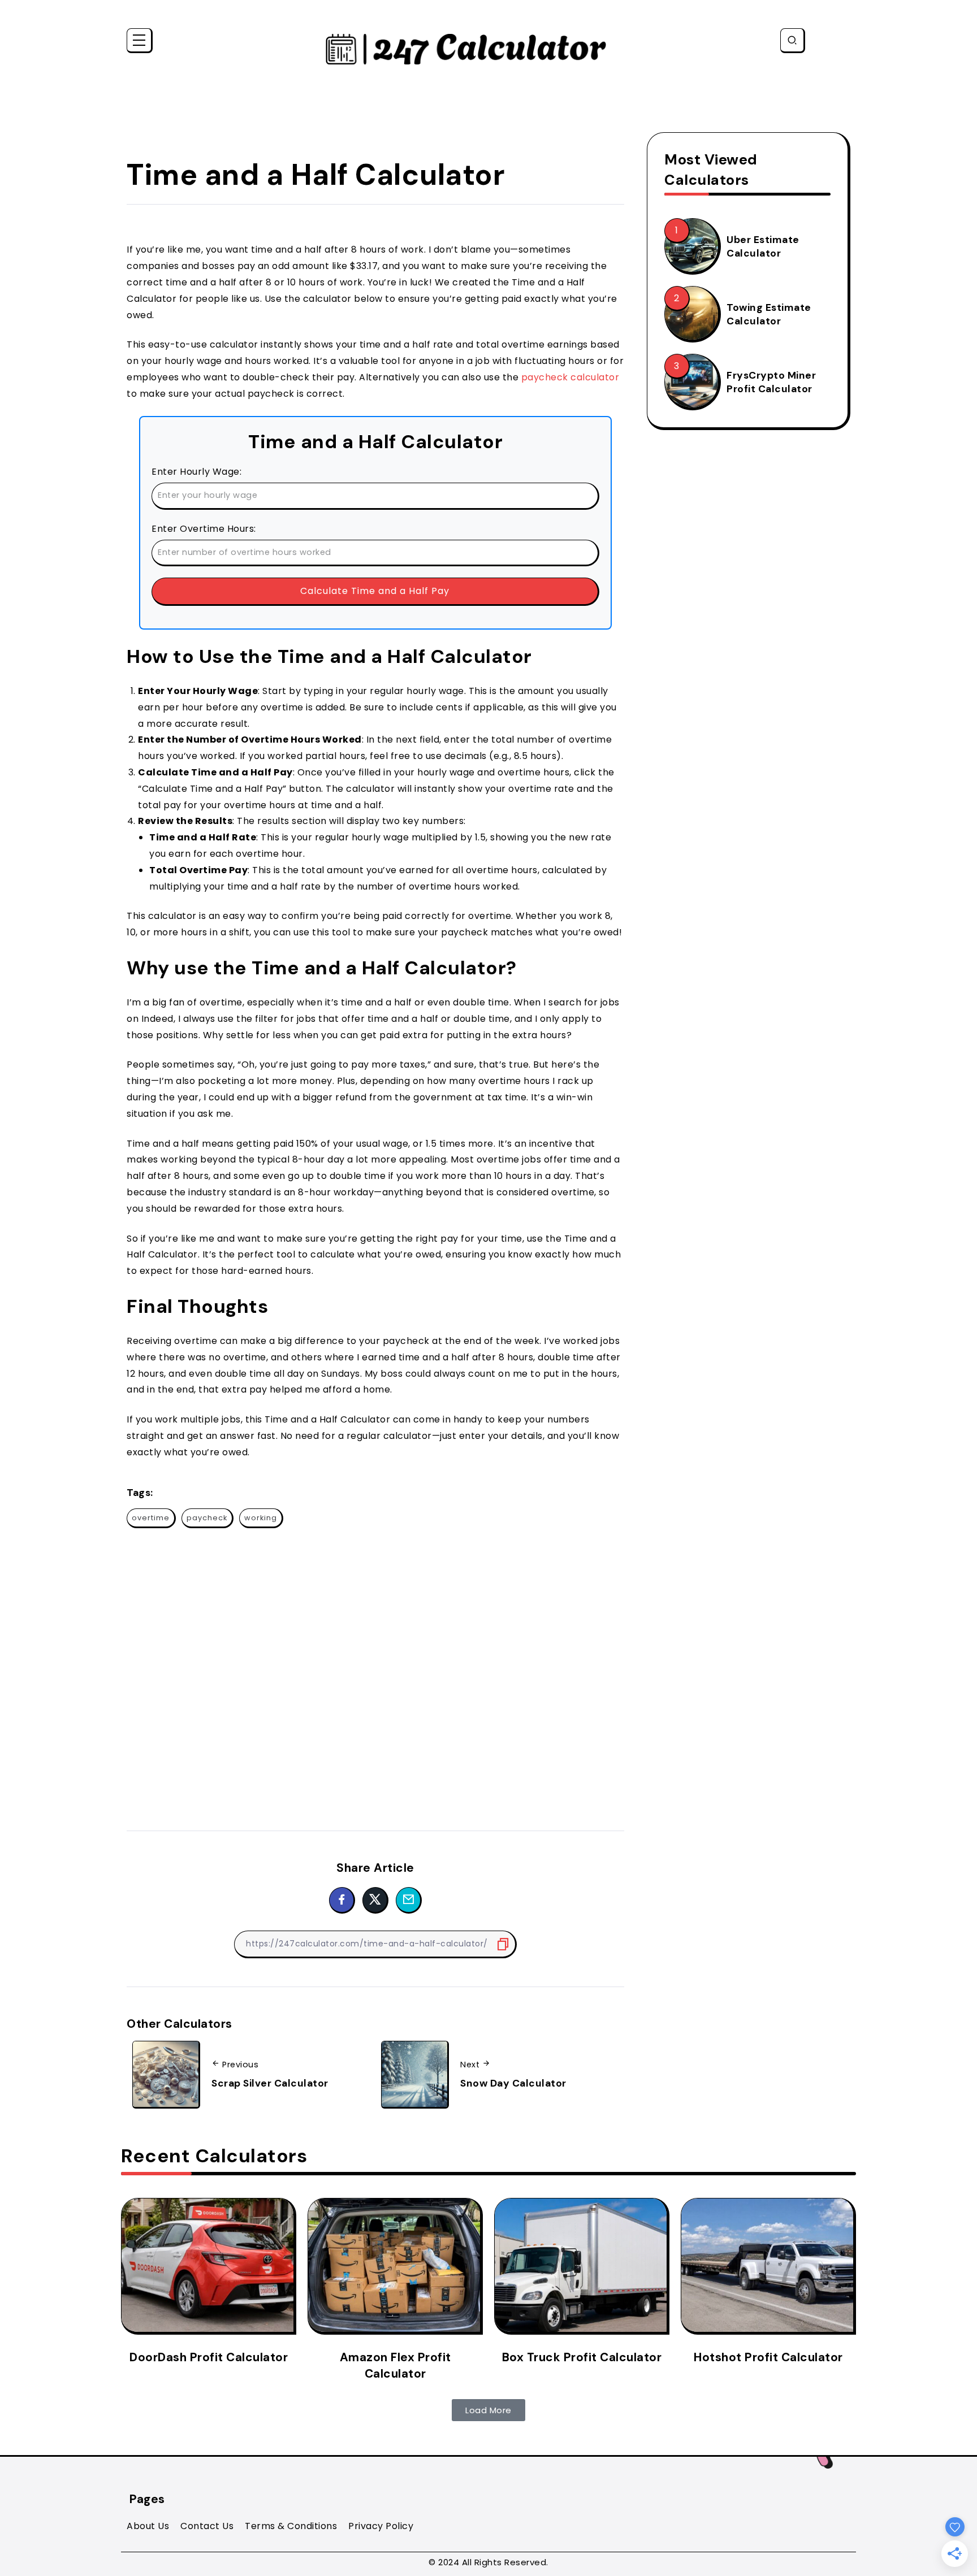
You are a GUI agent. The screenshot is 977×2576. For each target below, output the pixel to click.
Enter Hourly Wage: (196, 472)
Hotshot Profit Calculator (768, 2357)
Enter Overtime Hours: (204, 529)
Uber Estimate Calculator (763, 247)
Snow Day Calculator (513, 2083)
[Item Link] (691, 245)
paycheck (207, 1518)
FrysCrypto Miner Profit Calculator (771, 382)
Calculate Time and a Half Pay (375, 591)
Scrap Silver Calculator (270, 2083)
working (261, 1518)
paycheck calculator (570, 377)
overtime (151, 1518)
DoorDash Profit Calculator (209, 2357)
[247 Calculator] (466, 48)
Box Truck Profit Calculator (582, 2357)
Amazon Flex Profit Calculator (395, 2365)
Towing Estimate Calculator (769, 315)
